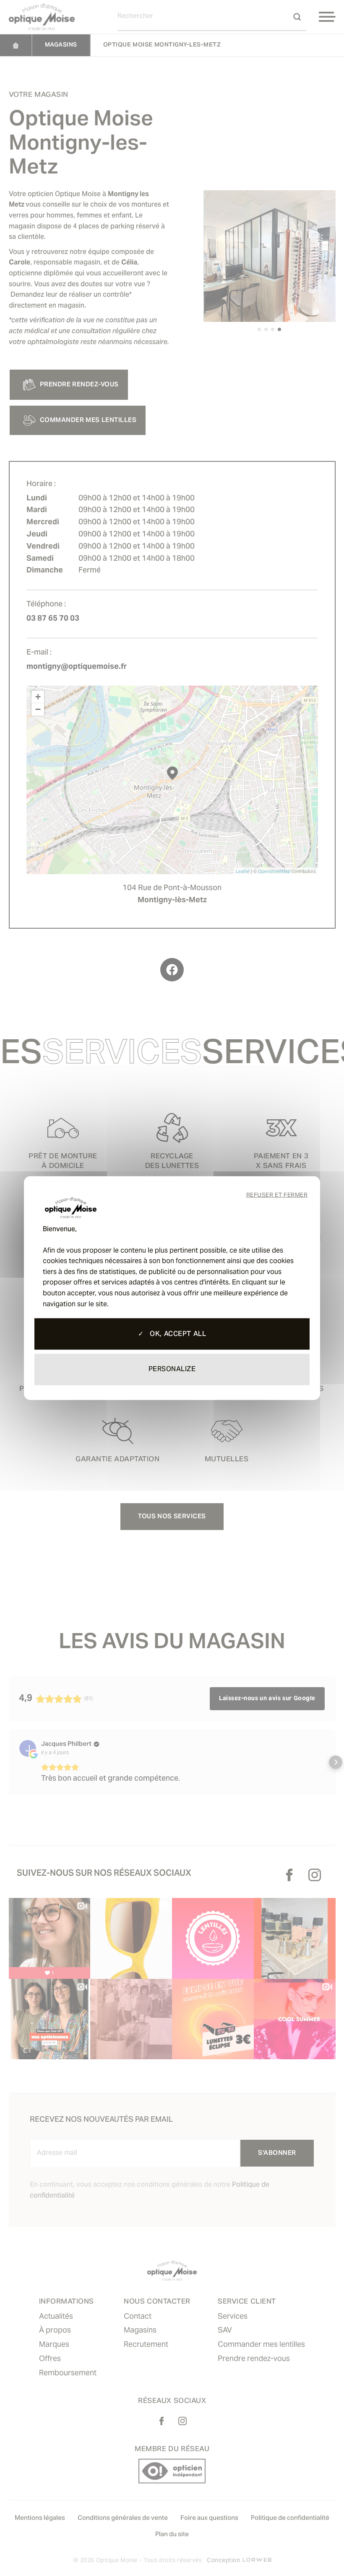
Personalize (172, 1370)
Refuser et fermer (277, 1196)
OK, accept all (177, 1334)
